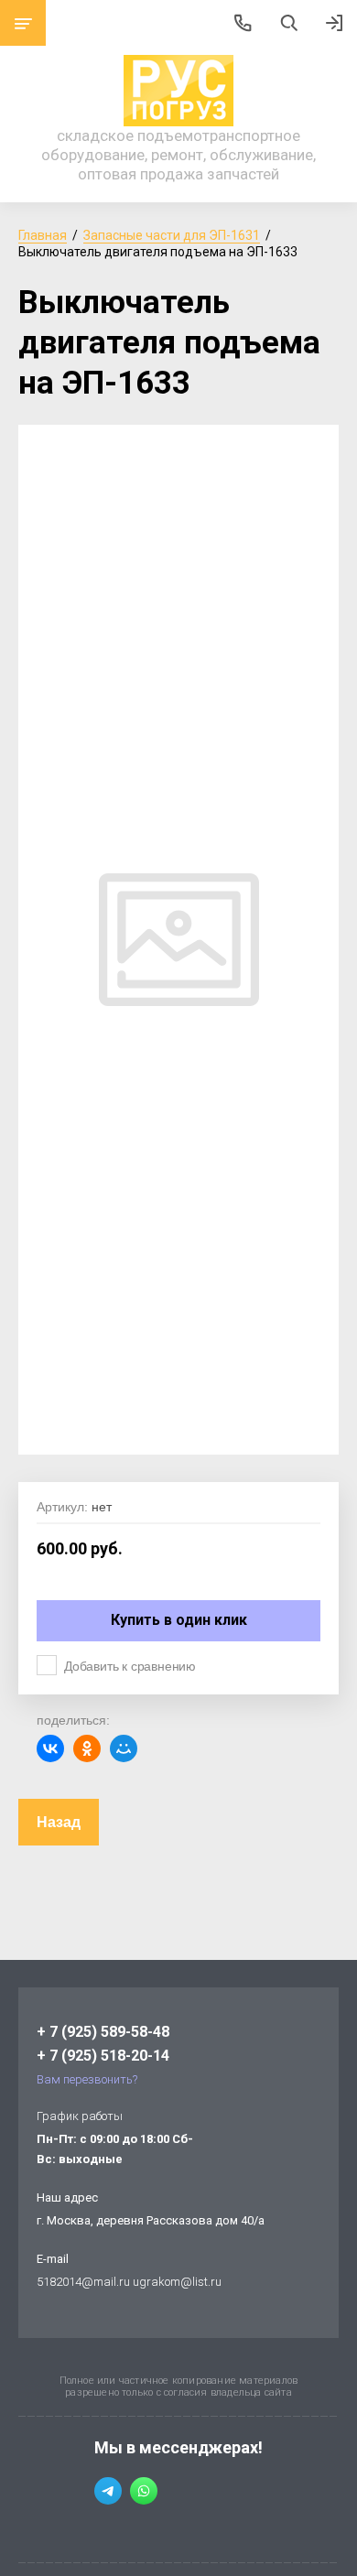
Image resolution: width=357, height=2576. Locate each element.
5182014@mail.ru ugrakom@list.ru (129, 2282)
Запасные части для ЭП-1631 (172, 235)
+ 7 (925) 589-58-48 (103, 2032)
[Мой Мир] (124, 1748)
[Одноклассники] (87, 1748)
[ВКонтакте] (50, 1748)
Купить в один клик (179, 1620)
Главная (43, 235)
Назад (59, 1822)
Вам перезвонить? (87, 2079)
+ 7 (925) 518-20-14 (103, 2056)
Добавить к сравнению (130, 1666)
